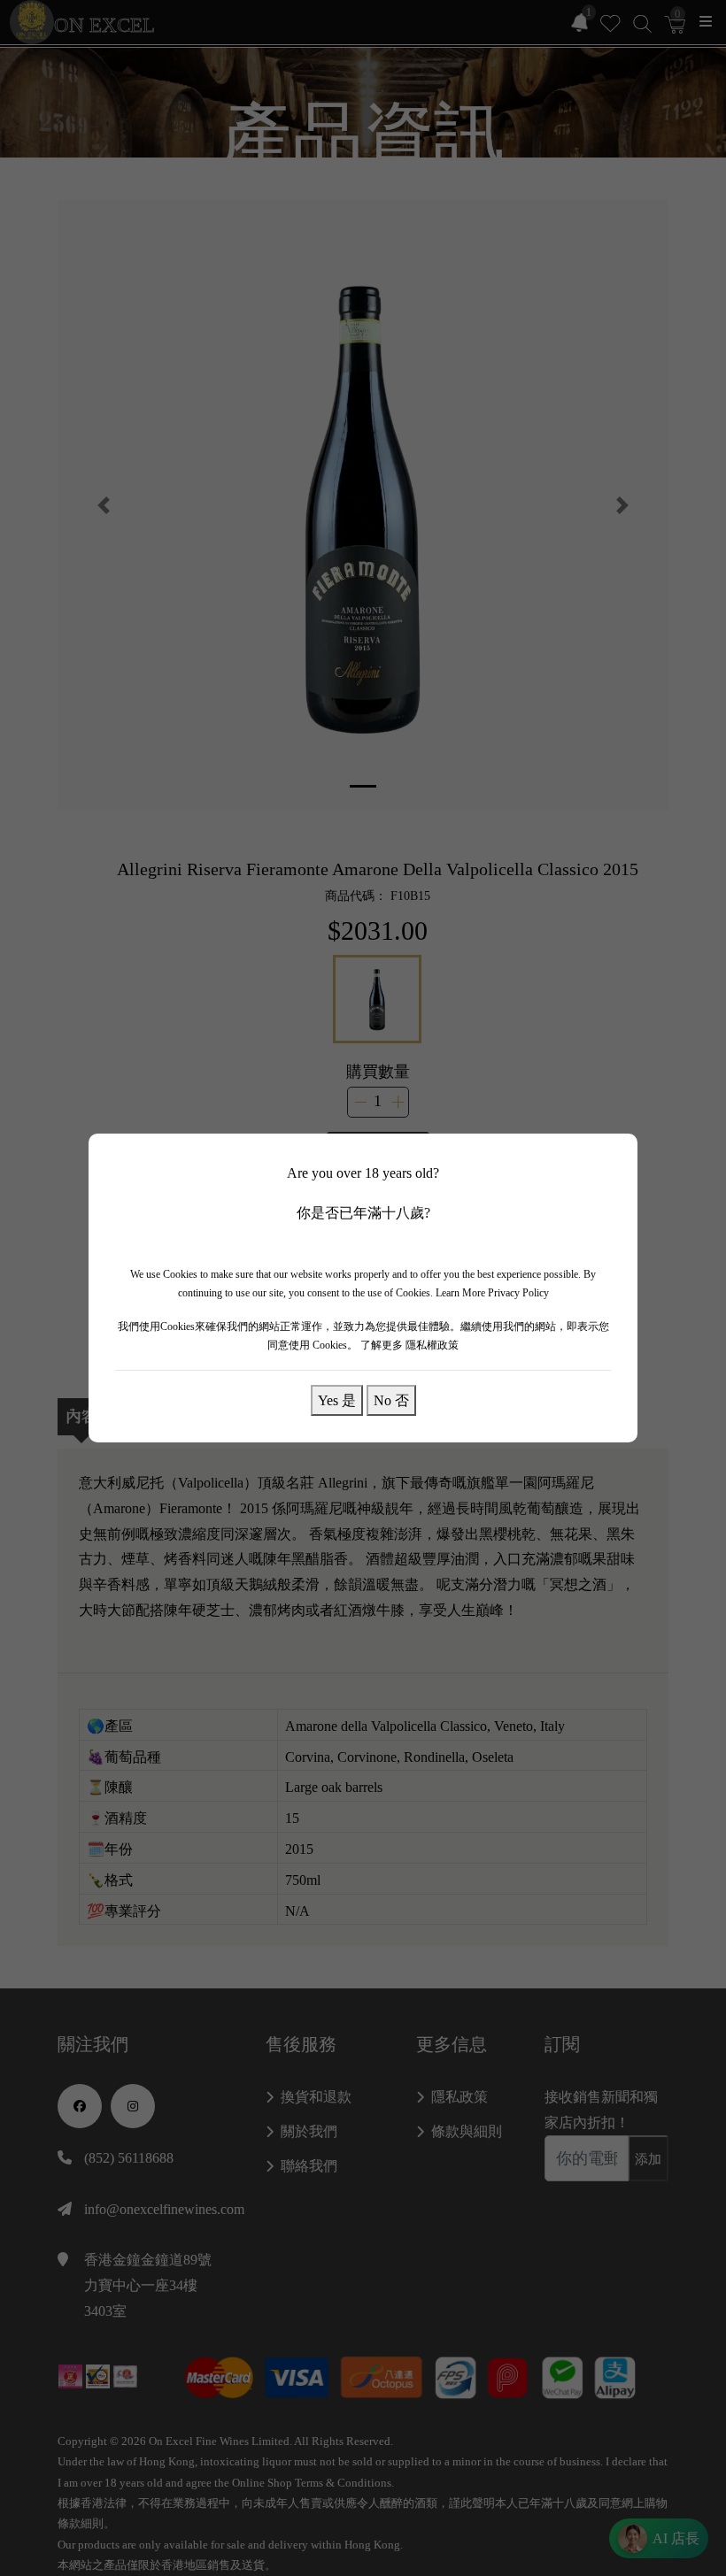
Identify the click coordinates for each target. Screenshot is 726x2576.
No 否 (391, 1400)
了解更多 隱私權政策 (409, 1345)
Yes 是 (337, 1400)
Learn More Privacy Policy (492, 1293)
